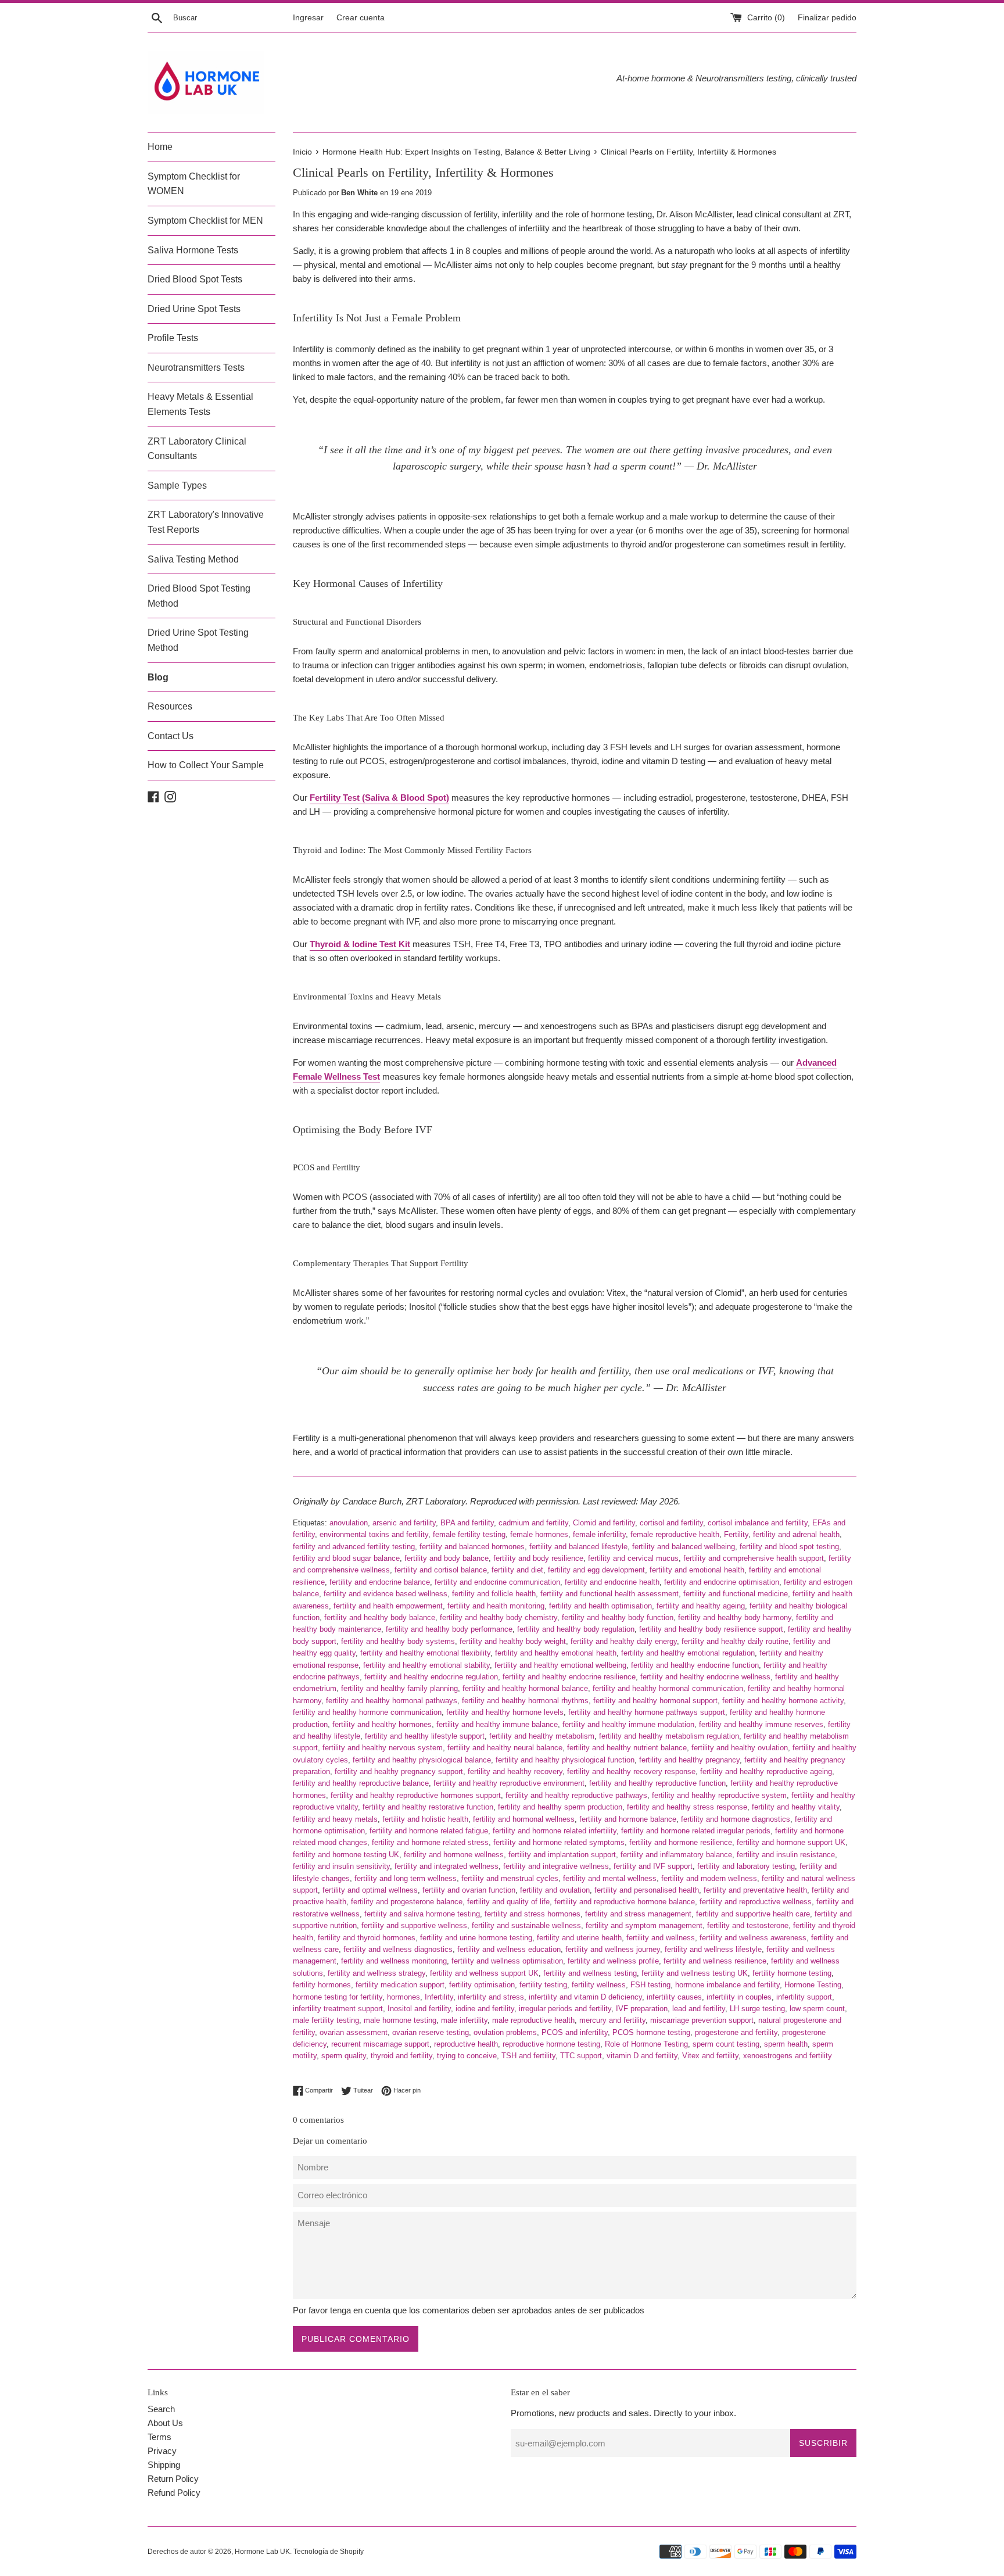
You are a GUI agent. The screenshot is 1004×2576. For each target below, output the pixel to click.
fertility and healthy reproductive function (657, 1783)
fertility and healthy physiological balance (422, 1760)
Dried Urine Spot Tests (194, 309)
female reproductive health (675, 1534)
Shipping (164, 2465)
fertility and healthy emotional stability (426, 1665)
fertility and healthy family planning (399, 1688)
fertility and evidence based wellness (386, 1594)
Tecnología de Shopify (329, 2552)
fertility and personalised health (647, 1890)
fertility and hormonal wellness (524, 1819)
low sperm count (817, 2009)
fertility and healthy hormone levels (505, 1712)
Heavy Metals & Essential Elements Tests (200, 404)
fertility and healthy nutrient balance (627, 1748)
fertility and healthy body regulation (576, 1629)
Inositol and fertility (419, 2009)
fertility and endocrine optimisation (722, 1582)
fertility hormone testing (792, 1973)
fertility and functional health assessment (609, 1594)
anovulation (349, 1523)
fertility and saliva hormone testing (422, 1914)
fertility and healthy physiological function (565, 1760)
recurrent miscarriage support (380, 2044)
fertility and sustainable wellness (526, 1925)
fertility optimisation (482, 1985)
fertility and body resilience (538, 1558)
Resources (170, 706)
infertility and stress (491, 1997)
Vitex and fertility (710, 2056)
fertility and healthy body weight (513, 1641)
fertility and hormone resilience (681, 1842)
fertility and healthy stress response (687, 1807)
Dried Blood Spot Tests (195, 279)
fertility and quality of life (508, 1902)
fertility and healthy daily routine (735, 1641)
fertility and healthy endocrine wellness (705, 1677)
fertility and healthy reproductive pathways (576, 1795)
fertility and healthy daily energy (624, 1641)
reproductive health (466, 2044)
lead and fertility (699, 2009)
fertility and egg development (596, 1570)
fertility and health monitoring (496, 1606)
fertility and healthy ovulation (740, 1748)
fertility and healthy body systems (398, 1641)
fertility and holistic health (425, 1819)
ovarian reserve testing (431, 2032)
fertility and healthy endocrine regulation (431, 1677)
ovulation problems (505, 2032)
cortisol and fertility (671, 1523)
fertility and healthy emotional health (556, 1653)
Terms (159, 2437)
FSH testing (650, 1985)
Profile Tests (173, 338)
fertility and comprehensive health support (754, 1558)
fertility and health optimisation (600, 1606)
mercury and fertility (612, 2020)
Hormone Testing (813, 1985)
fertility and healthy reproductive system (719, 1795)
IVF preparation (642, 2009)
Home (160, 147)
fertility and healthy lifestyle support (425, 1736)
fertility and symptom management (644, 1925)
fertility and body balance (447, 1558)
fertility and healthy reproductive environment (509, 1783)
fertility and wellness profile (613, 1961)
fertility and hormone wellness (454, 1855)
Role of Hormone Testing (646, 2044)
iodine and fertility (485, 2009)
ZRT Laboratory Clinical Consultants (197, 449)
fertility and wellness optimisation (507, 1961)
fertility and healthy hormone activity (783, 1701)
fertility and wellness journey (613, 1949)
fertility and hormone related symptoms (559, 1842)
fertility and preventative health (755, 1890)
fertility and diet (517, 1570)
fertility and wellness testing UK (695, 1973)
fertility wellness (599, 1985)
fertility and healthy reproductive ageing (766, 1771)
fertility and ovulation (555, 1890)
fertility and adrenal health (796, 1534)
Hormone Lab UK (262, 2552)
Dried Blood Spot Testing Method (199, 596)
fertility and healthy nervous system (383, 1748)
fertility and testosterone (748, 1925)
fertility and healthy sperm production (560, 1807)
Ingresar (308, 18)
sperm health (786, 2044)
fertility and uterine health (579, 1938)
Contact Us (171, 736)
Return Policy (173, 2479)
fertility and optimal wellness (370, 1890)
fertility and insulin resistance (786, 1855)
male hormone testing (400, 2020)
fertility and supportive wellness (414, 1925)
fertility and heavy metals (335, 1819)
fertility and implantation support (562, 1855)
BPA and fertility (467, 1523)
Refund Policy (174, 2493)
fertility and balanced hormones (472, 1547)
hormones (404, 1997)
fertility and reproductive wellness (756, 1902)
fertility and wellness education (509, 1949)
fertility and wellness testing (590, 1973)
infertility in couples (739, 1997)
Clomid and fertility (604, 1523)
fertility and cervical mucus (633, 1558)
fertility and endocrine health (612, 1582)
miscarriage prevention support (702, 2020)
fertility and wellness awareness (753, 1938)
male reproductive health (533, 2020)
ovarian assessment (354, 2032)
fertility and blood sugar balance (346, 1558)
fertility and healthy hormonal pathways (392, 1701)
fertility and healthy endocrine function (695, 1665)
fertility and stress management (638, 1914)
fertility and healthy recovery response (631, 1771)
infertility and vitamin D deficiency (585, 1997)
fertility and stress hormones (533, 1914)
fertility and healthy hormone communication (367, 1712)
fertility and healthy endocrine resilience (569, 1677)
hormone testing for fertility (338, 1997)
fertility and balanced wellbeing (684, 1547)
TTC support (581, 2056)
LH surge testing (757, 2009)
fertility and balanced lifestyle (578, 1547)
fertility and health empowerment (388, 1606)
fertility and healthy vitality (796, 1807)
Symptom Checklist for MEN (205, 221)
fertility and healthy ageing (701, 1606)
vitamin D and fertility (642, 2056)
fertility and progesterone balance (407, 1902)
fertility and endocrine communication (497, 1582)
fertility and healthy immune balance (497, 1724)
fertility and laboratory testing (746, 1866)
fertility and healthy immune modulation (628, 1724)
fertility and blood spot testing (789, 1547)
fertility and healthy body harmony (735, 1617)
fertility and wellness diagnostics (398, 1949)
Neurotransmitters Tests (196, 368)
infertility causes (674, 1997)
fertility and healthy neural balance (505, 1748)
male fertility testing (326, 2020)
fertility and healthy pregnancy (689, 1760)
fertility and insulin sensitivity (341, 1866)
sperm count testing (726, 2044)
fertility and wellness (661, 1938)
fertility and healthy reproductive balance (361, 1783)
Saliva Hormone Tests (193, 250)
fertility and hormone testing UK (346, 1855)
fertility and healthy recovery (515, 1771)
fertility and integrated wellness (447, 1866)
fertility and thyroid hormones (367, 1938)
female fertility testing (469, 1534)
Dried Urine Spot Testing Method (198, 640)
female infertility (599, 1534)
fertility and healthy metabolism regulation (669, 1736)
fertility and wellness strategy (376, 1973)
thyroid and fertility (401, 2056)
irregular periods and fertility (565, 2009)
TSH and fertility (528, 2056)
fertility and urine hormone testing (476, 1938)
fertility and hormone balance (628, 1819)
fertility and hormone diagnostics (736, 1819)
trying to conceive (467, 2056)
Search (161, 2409)
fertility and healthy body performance (449, 1629)
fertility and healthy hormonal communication (668, 1688)
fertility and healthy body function (618, 1617)
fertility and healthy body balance (380, 1617)
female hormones (539, 1534)
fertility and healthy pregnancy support (399, 1771)
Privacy (162, 2451)
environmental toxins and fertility (374, 1534)
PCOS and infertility (575, 2032)
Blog (158, 677)
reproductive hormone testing (551, 2044)
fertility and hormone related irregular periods (696, 1831)
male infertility (464, 2020)
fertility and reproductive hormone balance (625, 1902)
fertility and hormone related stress (430, 1842)
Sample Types (177, 486)
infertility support (804, 1997)
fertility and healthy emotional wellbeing (560, 1665)
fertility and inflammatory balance (676, 1855)
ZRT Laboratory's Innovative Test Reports (206, 522)
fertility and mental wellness (610, 1878)
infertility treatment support (338, 2009)
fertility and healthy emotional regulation (688, 1653)
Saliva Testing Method (193, 559)
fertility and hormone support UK (791, 1842)
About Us (165, 2423)
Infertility (439, 1997)
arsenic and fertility (404, 1523)
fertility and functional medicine (736, 1594)
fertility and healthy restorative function (428, 1807)
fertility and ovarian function (469, 1890)
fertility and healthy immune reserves (761, 1724)
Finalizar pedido (827, 18)
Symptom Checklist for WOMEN (194, 184)
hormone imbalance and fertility (727, 1985)
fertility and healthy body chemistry (499, 1617)
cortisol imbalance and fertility (758, 1523)
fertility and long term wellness (406, 1878)
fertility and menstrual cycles (510, 1878)
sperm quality (344, 2056)
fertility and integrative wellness (556, 1866)
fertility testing (543, 1985)
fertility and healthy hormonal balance (525, 1688)
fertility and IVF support (653, 1866)
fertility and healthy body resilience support (711, 1629)
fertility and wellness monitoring (394, 1961)
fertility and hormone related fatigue (429, 1831)
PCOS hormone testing (651, 2032)
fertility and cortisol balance (441, 1570)
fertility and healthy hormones (382, 1724)
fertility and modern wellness (709, 1878)
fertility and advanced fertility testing (354, 1547)
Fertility (736, 1534)
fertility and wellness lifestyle (713, 1949)
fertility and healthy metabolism (542, 1736)
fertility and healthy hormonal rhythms (525, 1701)
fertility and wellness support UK (484, 1973)
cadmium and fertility (533, 1523)
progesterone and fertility (736, 2032)
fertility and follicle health (494, 1594)
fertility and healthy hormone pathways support (647, 1712)
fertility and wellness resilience (715, 1961)
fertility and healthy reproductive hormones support (416, 1795)
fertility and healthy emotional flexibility (425, 1653)
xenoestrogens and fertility (788, 2056)
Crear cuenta (361, 18)
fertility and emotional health (697, 1570)
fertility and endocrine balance (380, 1582)
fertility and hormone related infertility (555, 1831)
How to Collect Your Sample (206, 765)
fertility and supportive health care (753, 1914)
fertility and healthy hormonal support (655, 1701)
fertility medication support (400, 1985)
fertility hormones (322, 1985)
